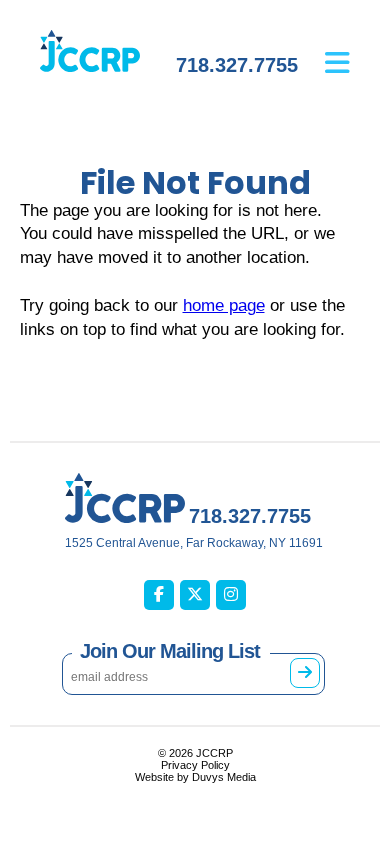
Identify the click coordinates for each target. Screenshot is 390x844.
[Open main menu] (352, 48)
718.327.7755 (237, 65)
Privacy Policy (195, 765)
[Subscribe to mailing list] (305, 673)
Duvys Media (224, 777)
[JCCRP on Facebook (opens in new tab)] (159, 595)
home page (224, 305)
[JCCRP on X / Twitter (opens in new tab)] (195, 595)
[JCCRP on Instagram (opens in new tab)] (231, 595)
